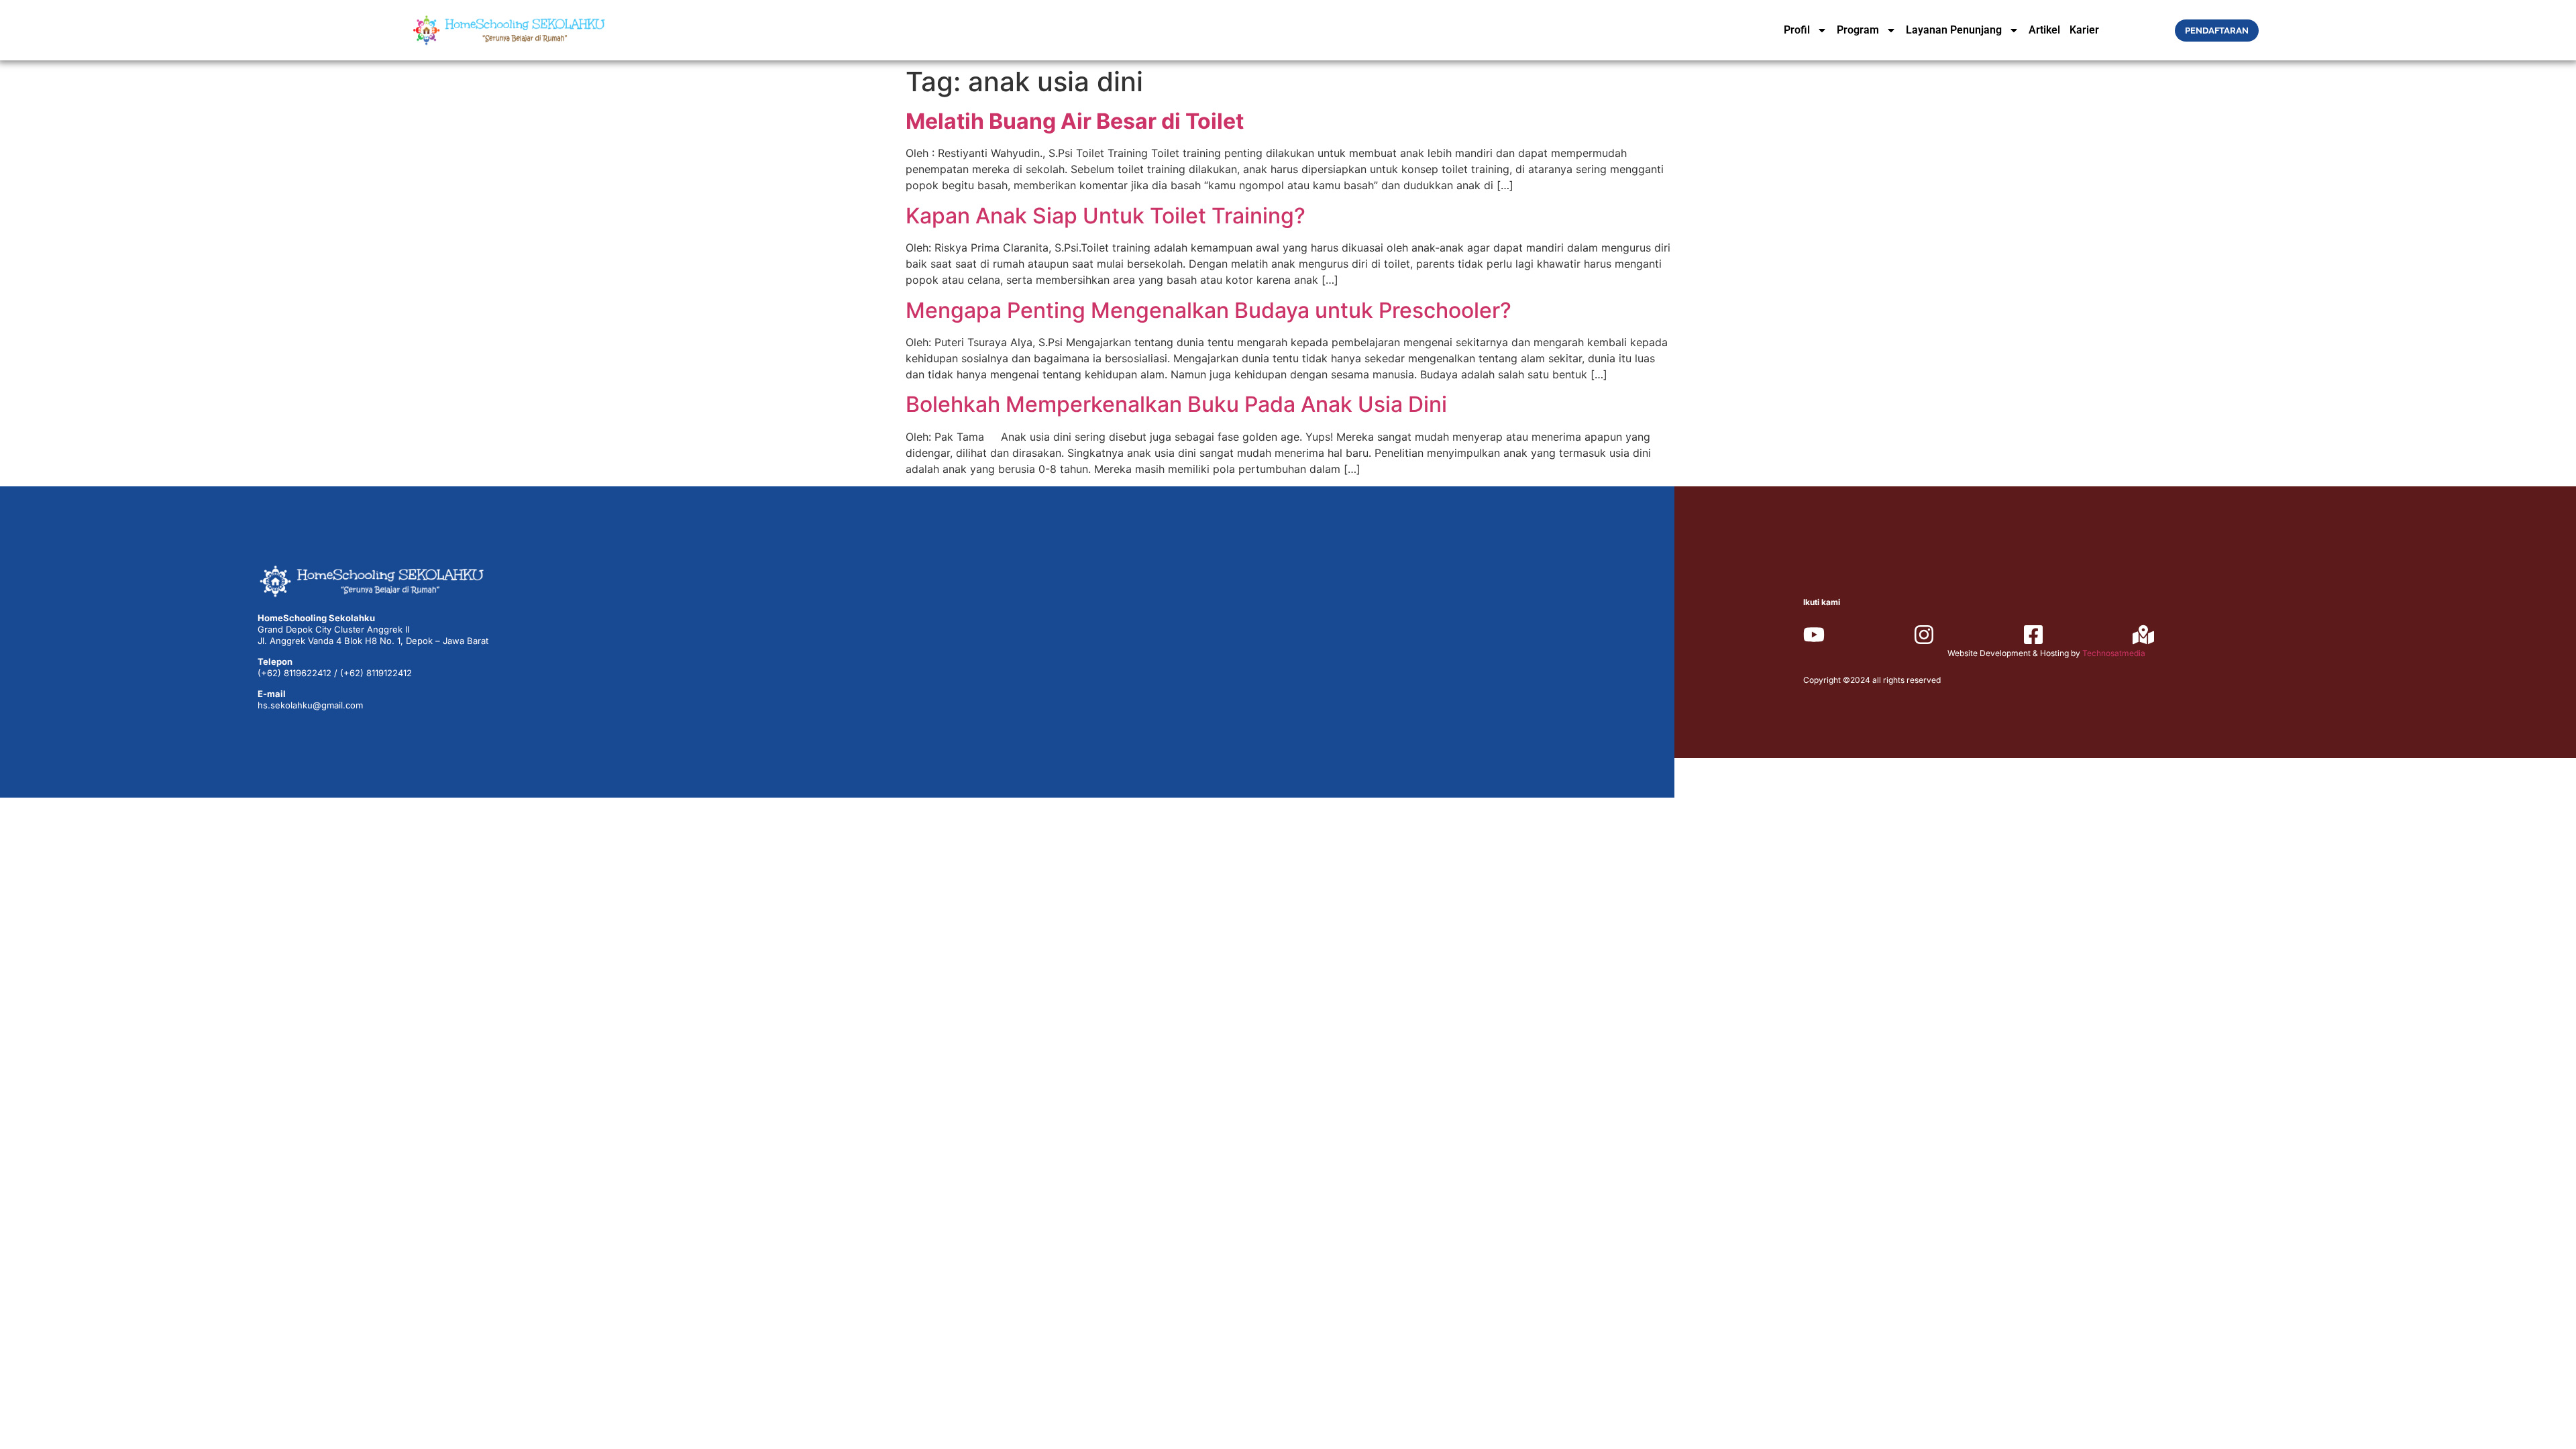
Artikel (2044, 30)
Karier (2084, 30)
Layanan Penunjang (1954, 30)
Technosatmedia (2114, 653)
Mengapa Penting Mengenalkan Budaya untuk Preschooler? (1209, 310)
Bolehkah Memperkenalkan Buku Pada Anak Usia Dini (1176, 404)
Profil (1797, 30)
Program (1858, 30)
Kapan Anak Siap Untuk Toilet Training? (1106, 216)
